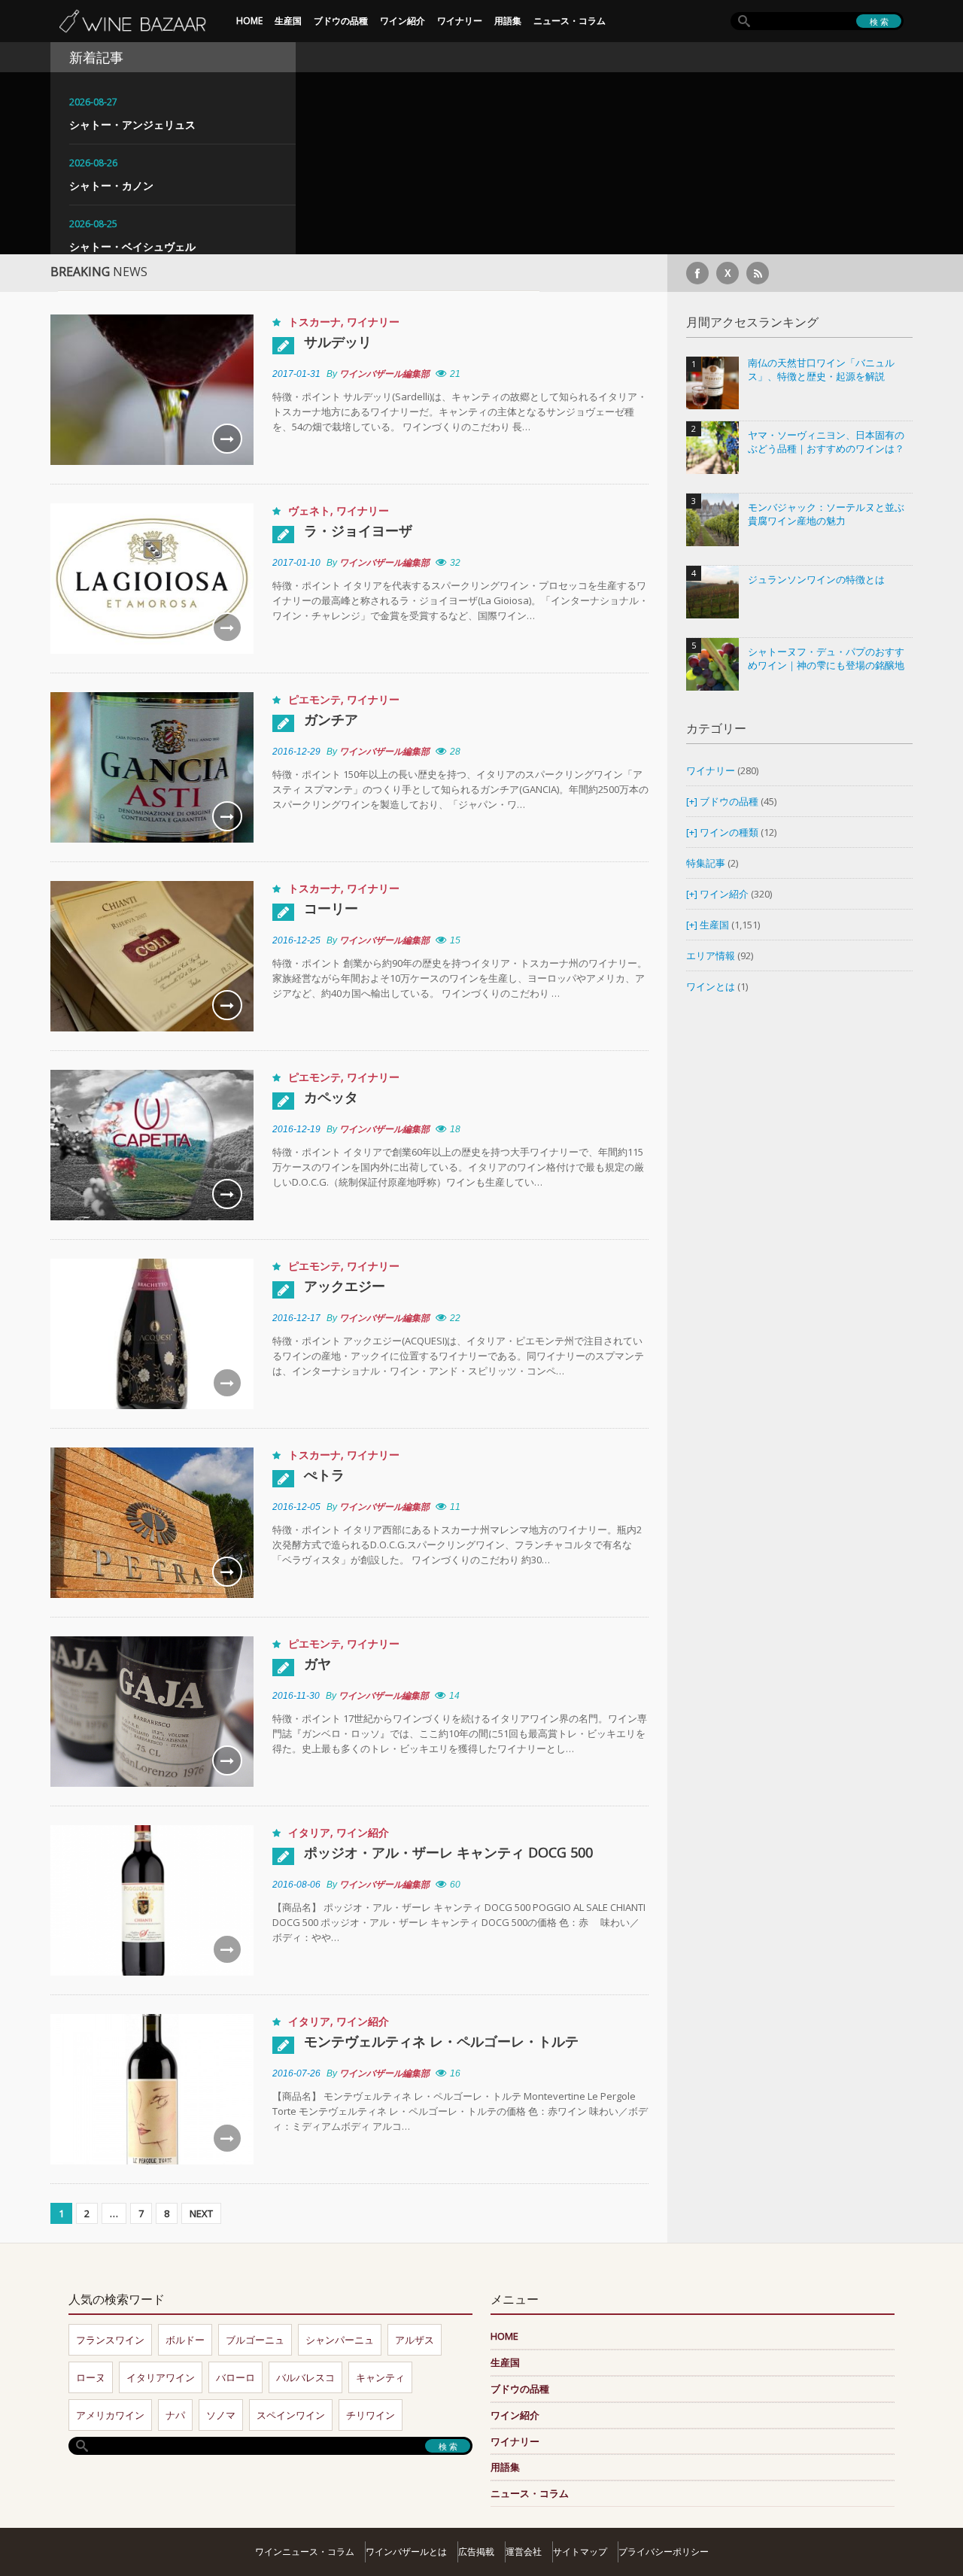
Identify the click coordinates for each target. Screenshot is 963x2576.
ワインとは (711, 986)
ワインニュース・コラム (305, 2552)
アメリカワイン (110, 2415)
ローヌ (91, 2377)
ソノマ (221, 2415)
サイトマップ (580, 2552)
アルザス (415, 2340)
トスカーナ (314, 322)
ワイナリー (460, 21)
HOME (249, 21)
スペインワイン (291, 2415)
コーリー (331, 908)
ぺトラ (324, 1475)
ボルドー (185, 2340)
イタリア (309, 1832)
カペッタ (331, 1097)
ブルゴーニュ (255, 2340)
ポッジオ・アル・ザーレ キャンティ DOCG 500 (448, 1852)
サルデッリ (338, 342)
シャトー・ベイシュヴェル (132, 246)
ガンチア (331, 719)
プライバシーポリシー (664, 2552)
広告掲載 (476, 2552)
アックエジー (345, 1286)
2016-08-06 (296, 1885)
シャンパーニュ (340, 2340)
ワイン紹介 (403, 21)
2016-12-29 (296, 752)
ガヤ (317, 1663)
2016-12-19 (296, 1129)
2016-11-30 (296, 1696)
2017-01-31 (296, 374)
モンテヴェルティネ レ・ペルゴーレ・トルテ (441, 2041)
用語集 (508, 21)
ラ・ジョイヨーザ (358, 530)
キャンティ (380, 2377)
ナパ (175, 2415)
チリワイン (371, 2415)
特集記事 (706, 863)
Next (201, 2213)
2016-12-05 (296, 1507)
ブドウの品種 (341, 21)
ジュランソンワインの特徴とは (816, 580)
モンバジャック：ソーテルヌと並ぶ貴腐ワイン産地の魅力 (826, 514)
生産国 (288, 21)
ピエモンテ (314, 699)
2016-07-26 (296, 2073)
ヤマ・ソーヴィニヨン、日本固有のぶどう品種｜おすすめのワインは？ (826, 442)
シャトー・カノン (111, 185)
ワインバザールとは (406, 2552)
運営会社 (524, 2552)
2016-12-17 (296, 1318)
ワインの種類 (729, 832)
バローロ (235, 2377)
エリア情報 (711, 955)
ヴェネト (309, 510)
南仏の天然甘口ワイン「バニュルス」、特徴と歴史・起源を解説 (821, 370)
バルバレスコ (305, 2377)
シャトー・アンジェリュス (132, 125)
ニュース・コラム (570, 21)
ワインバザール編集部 (384, 374)
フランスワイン (110, 2340)
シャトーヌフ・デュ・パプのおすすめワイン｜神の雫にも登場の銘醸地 (826, 659)
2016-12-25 (296, 940)
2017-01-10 (296, 563)
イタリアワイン (161, 2377)
